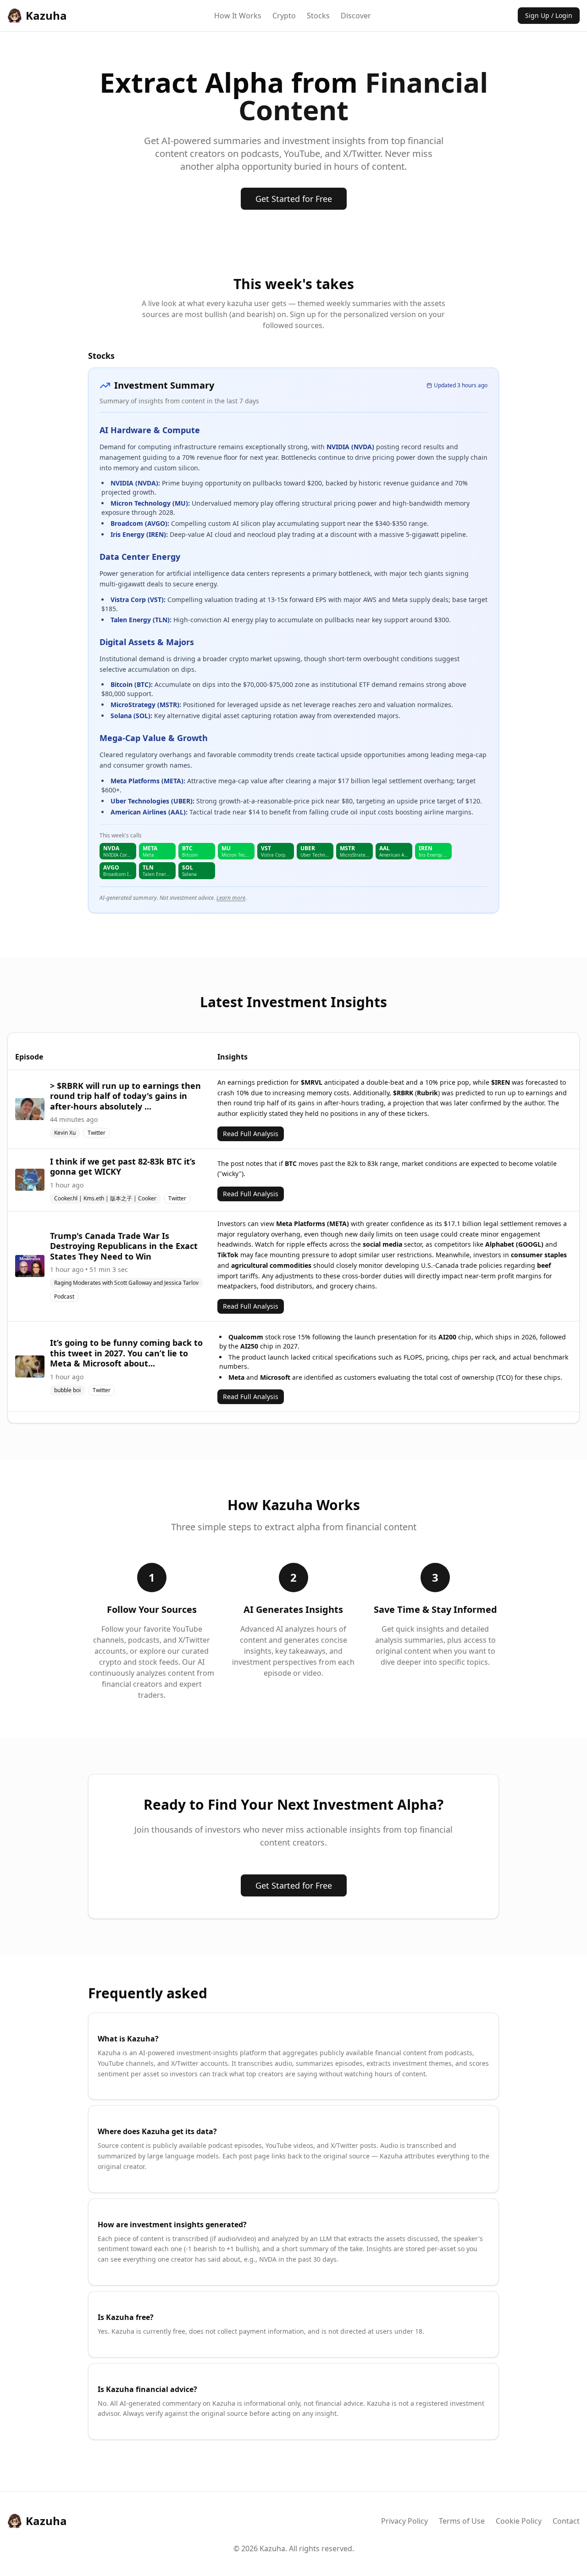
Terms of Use (462, 2521)
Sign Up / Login (549, 15)
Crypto (284, 16)
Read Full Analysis (251, 1134)
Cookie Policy (519, 2521)
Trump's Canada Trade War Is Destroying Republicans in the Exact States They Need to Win (124, 1246)
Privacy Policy (404, 2521)
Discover (356, 16)
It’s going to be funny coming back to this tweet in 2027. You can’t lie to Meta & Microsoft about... (126, 1353)
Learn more (231, 898)
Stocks (318, 16)
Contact (566, 2521)
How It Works (238, 16)
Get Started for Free (294, 199)
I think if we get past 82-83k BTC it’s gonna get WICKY (123, 1167)
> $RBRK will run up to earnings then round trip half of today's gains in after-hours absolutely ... (125, 1096)
